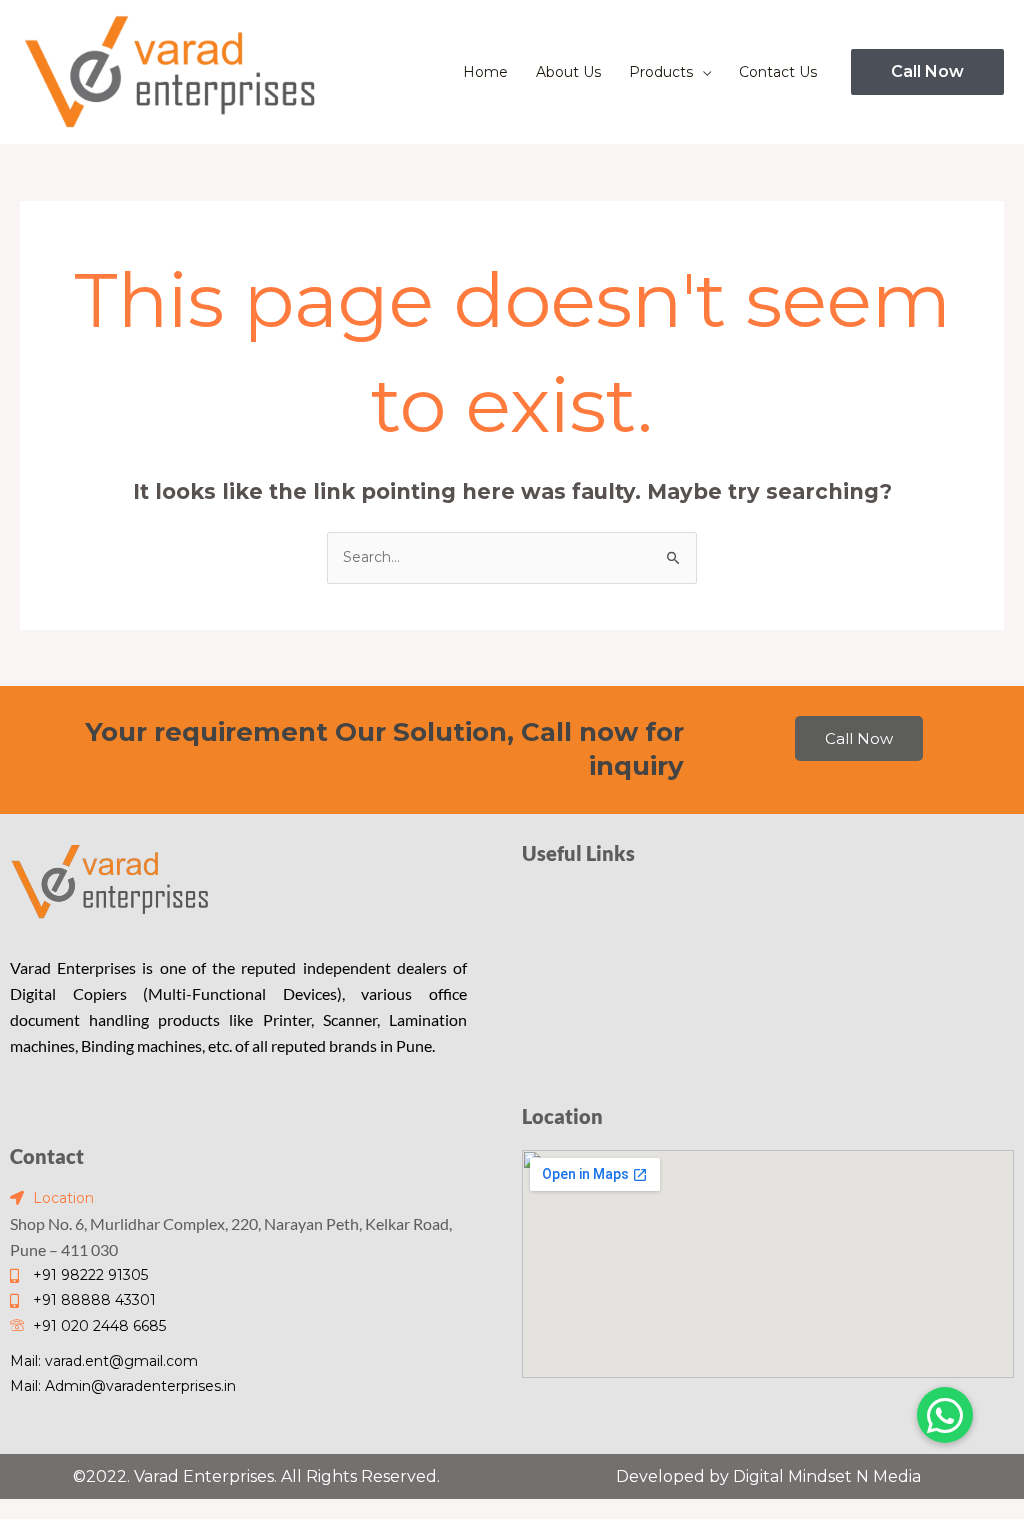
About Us (568, 72)
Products (661, 72)
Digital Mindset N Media (827, 1476)
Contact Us (778, 72)
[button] (927, 72)
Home (485, 72)
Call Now (859, 738)
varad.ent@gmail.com (121, 1361)
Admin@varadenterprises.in (140, 1386)
